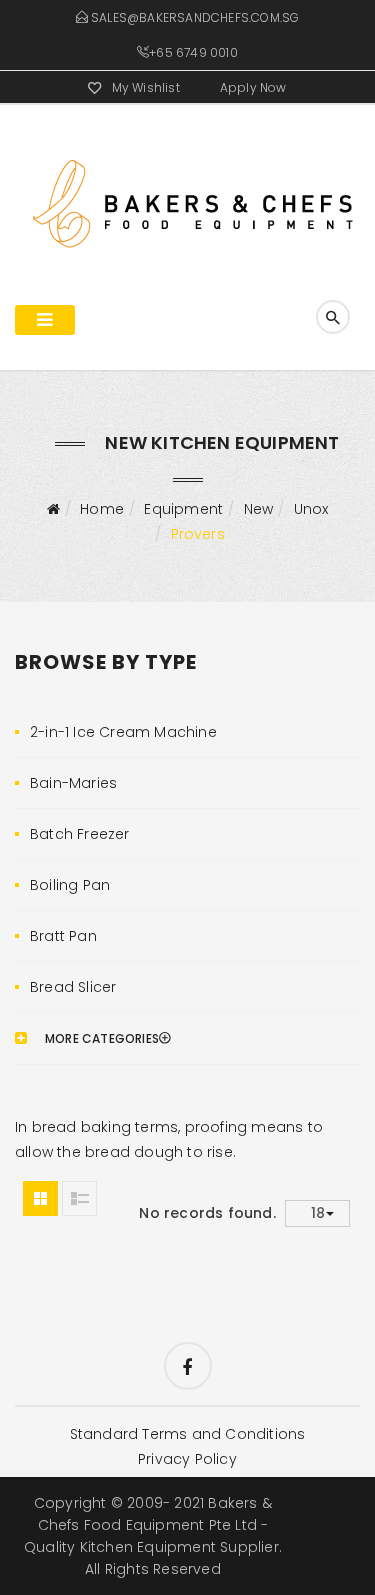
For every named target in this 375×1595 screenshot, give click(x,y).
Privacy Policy (187, 1459)
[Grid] (40, 1198)
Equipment (183, 509)
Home (102, 509)
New (259, 509)
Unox (311, 509)
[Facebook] (188, 1366)
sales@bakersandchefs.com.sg (195, 17)
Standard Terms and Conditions (188, 1434)
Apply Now (253, 87)
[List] (79, 1198)
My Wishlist (146, 87)
